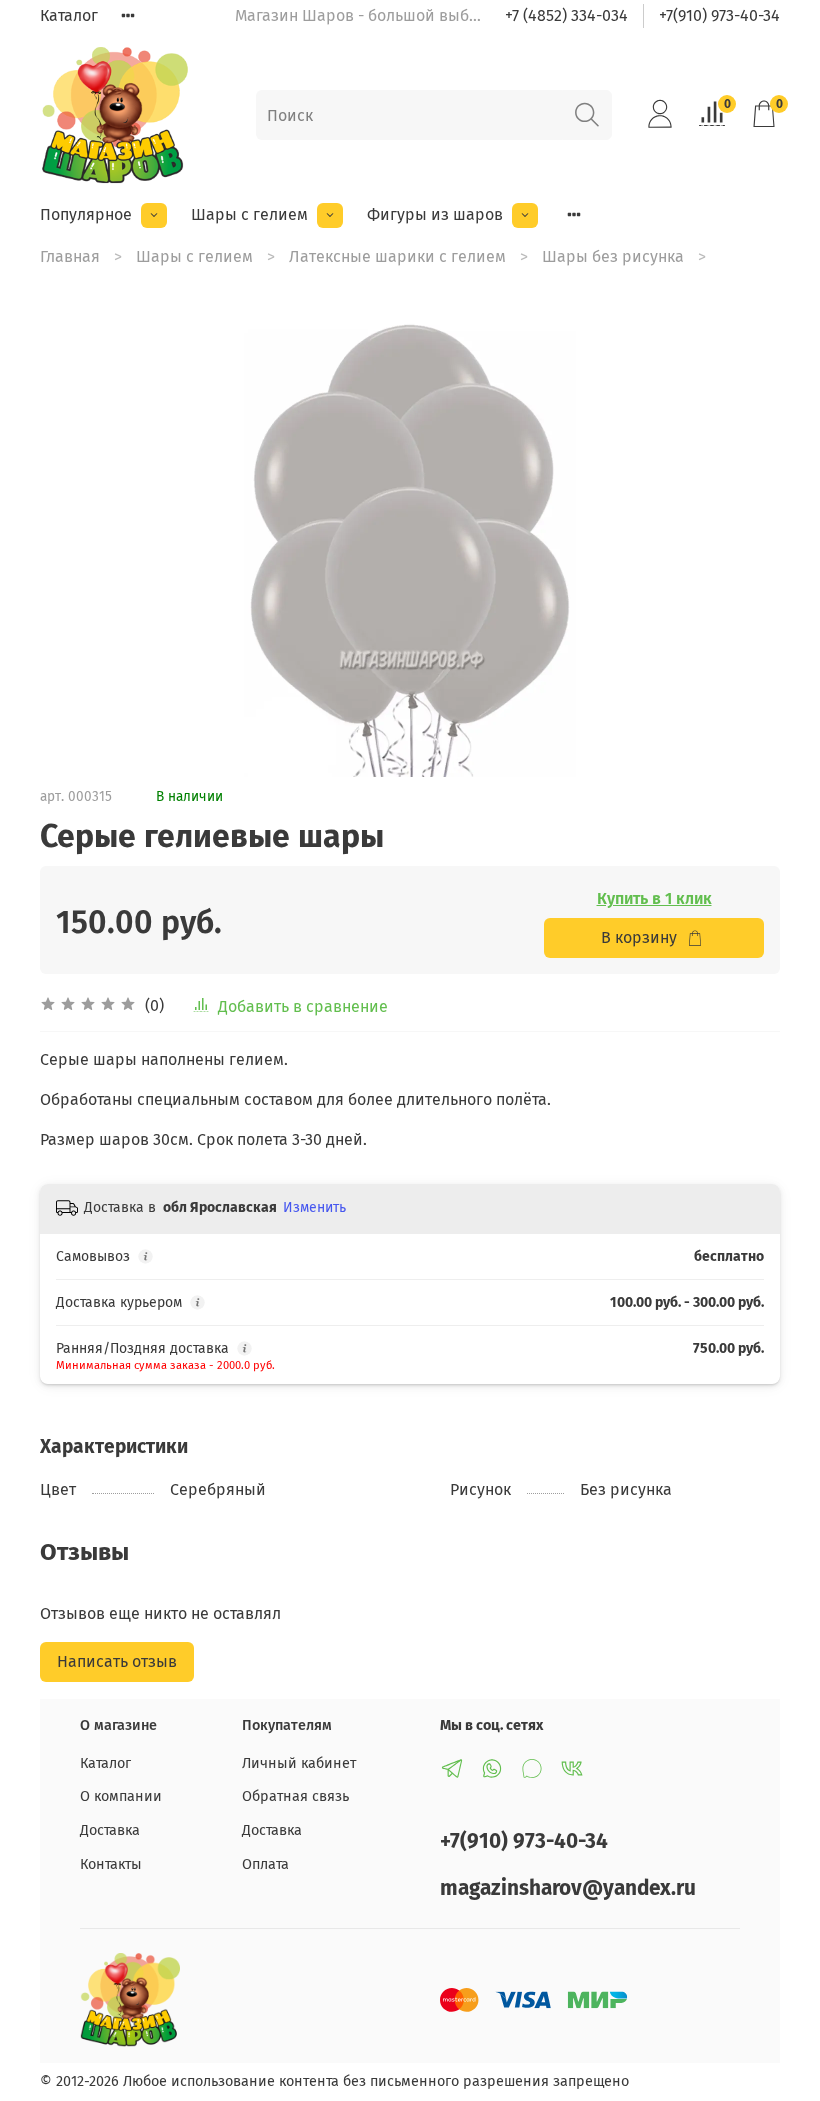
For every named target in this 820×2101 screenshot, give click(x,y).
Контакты (111, 1864)
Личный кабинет (299, 1763)
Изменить (314, 1207)
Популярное (86, 214)
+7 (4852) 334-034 (566, 15)
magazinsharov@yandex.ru (568, 1888)
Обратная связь (295, 1796)
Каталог (69, 15)
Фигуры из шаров (435, 214)
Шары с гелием (249, 214)
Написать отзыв (117, 1661)
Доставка (110, 1830)
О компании (121, 1796)
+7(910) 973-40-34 (719, 15)
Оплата (265, 1864)
